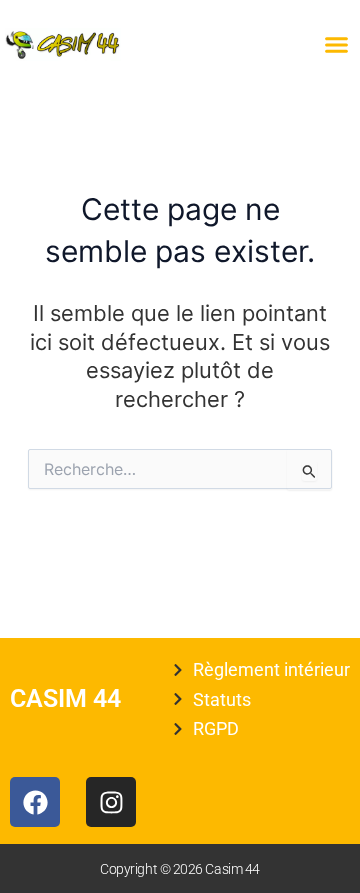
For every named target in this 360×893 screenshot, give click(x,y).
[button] (337, 45)
